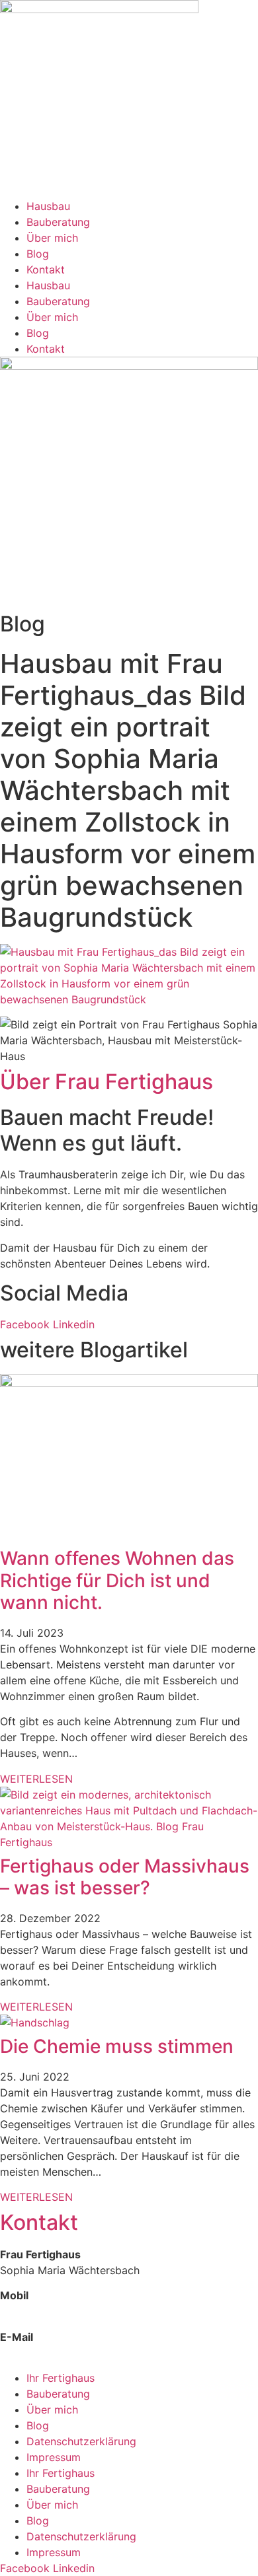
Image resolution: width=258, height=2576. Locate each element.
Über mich (52, 238)
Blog (38, 254)
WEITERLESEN (36, 1779)
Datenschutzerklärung (81, 2441)
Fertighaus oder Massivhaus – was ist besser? (125, 1877)
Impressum (54, 2457)
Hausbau (48, 206)
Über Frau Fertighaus (107, 1082)
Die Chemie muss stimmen (117, 2046)
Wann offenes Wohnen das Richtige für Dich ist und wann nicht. (117, 1580)
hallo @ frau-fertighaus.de (65, 2353)
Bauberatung (58, 222)
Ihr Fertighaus (61, 2378)
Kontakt (46, 269)
